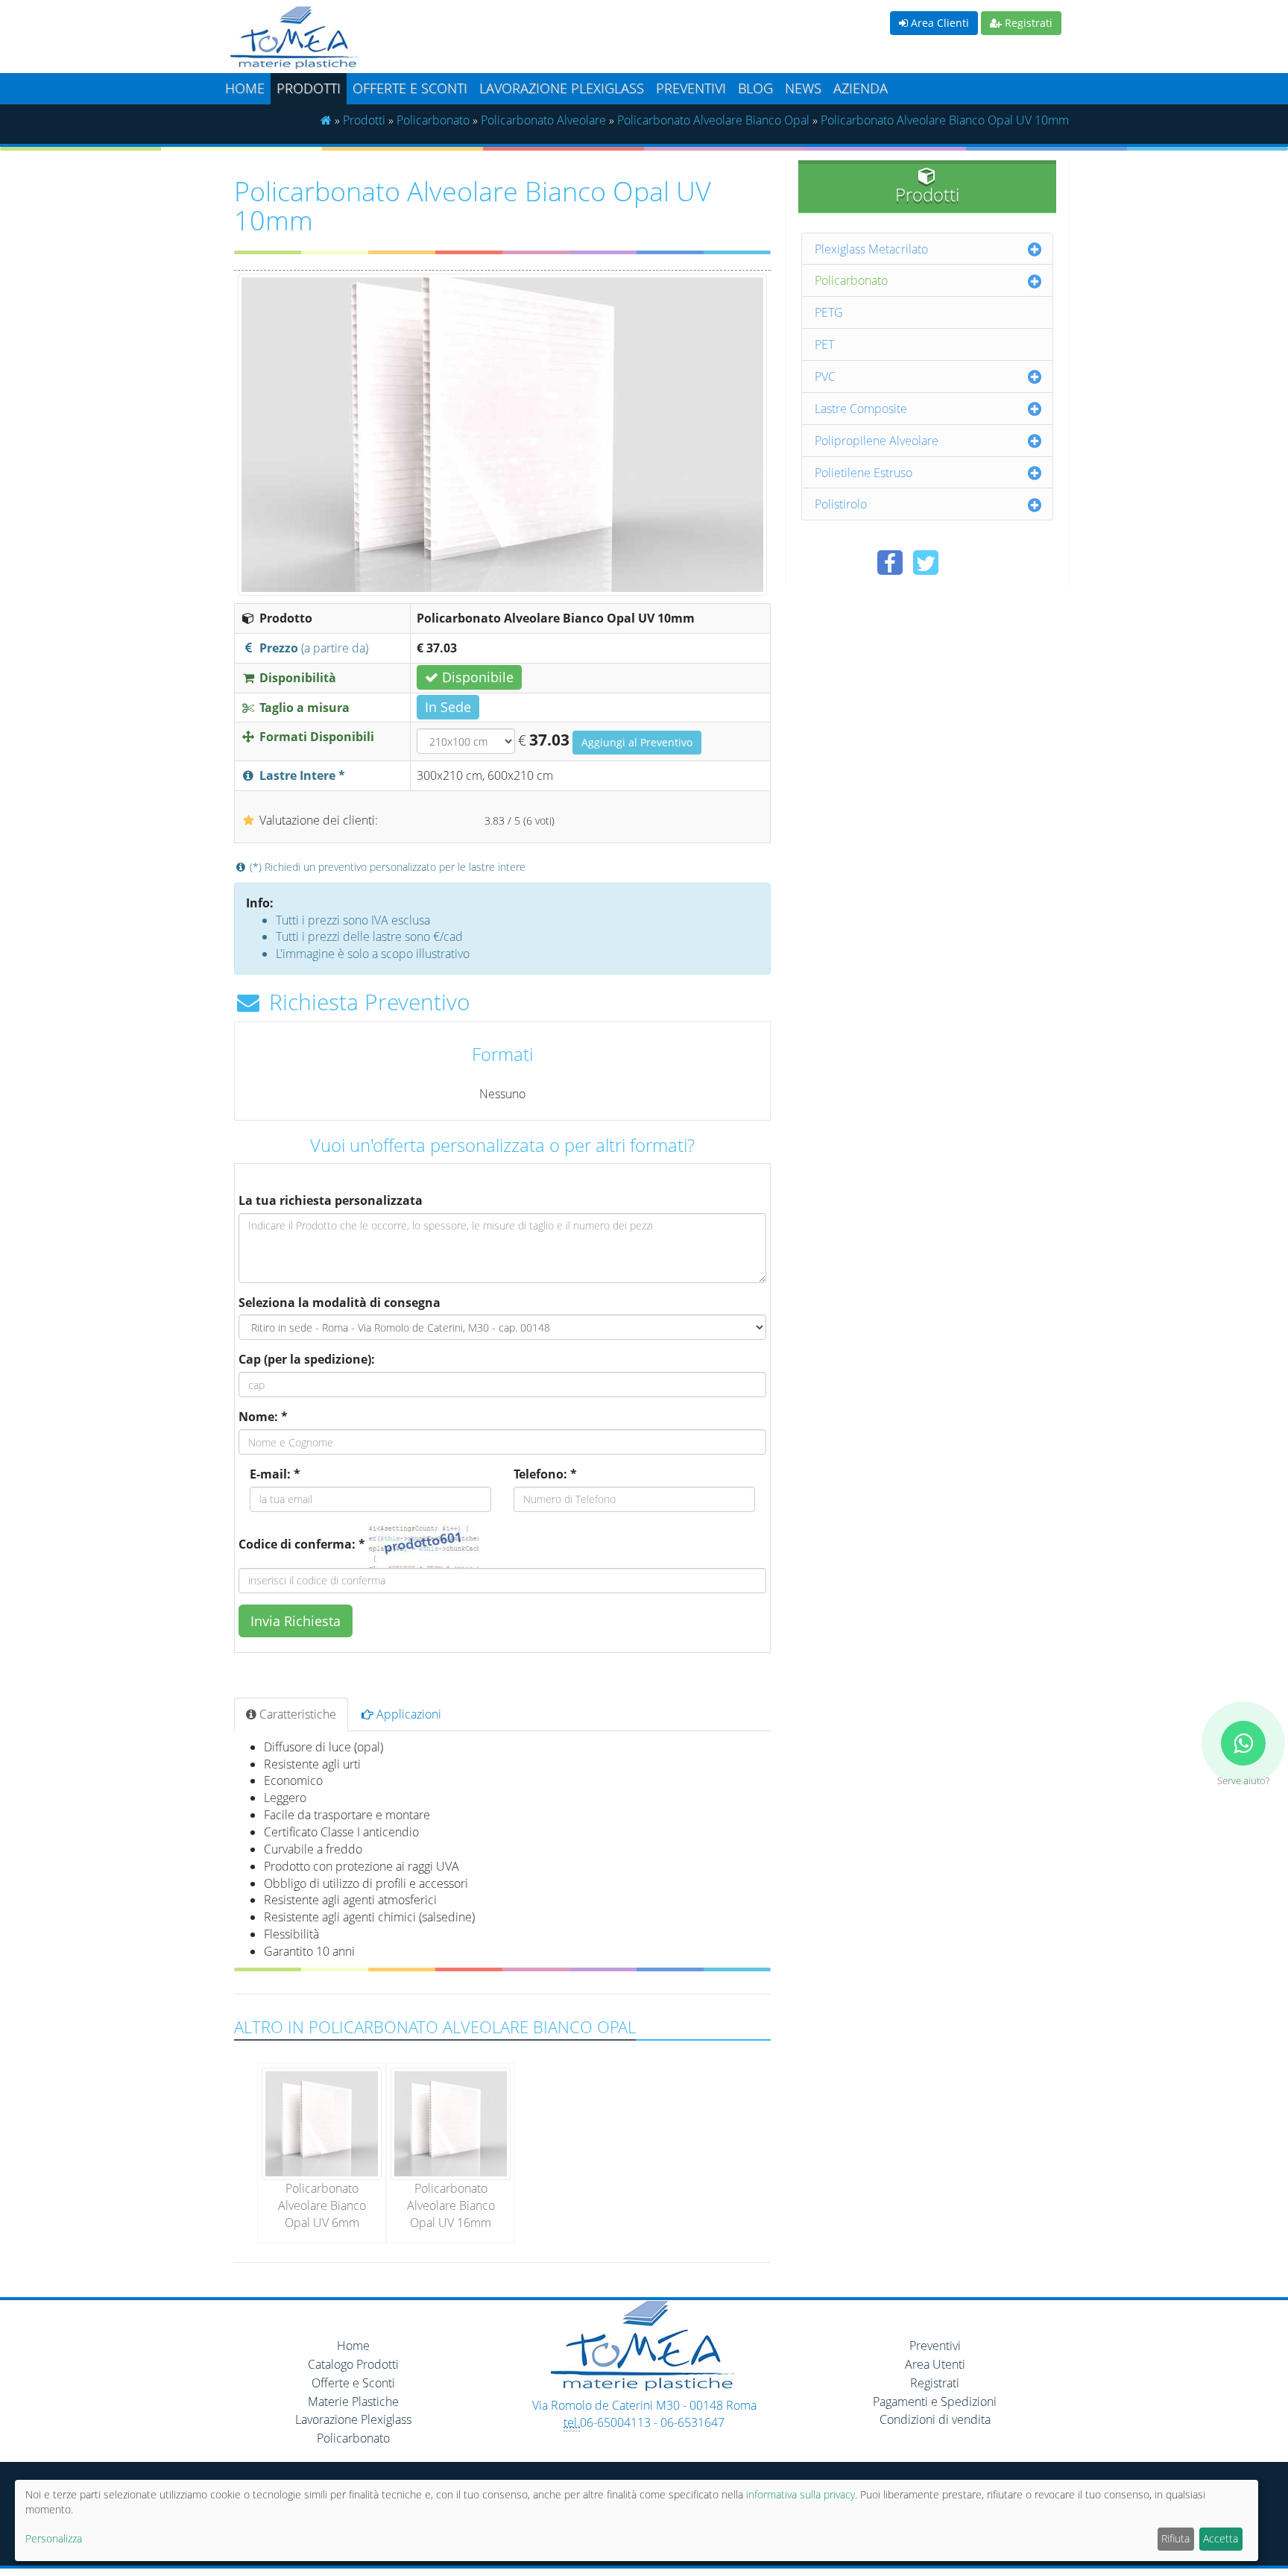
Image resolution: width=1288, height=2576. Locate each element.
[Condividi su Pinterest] (962, 563)
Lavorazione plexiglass (562, 88)
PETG (829, 312)
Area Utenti (935, 2364)
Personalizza (54, 2538)
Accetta (1221, 2538)
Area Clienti (938, 23)
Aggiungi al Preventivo (637, 742)
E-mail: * (275, 1474)
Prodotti (309, 88)
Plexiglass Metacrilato (871, 249)
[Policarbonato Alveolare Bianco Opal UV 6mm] (322, 2123)
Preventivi (691, 88)
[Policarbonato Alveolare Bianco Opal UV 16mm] (451, 2123)
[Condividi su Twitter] (926, 563)
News (803, 88)
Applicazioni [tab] (407, 1714)
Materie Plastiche (353, 2402)
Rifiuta (1175, 2538)
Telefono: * (545, 1474)
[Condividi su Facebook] (890, 563)
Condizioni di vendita (935, 2419)
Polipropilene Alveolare (877, 441)
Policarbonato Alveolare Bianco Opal (713, 120)
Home (245, 88)
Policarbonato (433, 120)
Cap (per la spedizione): (307, 1359)
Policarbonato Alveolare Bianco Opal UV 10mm (945, 120)
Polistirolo (841, 504)
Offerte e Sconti (410, 88)
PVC (825, 377)
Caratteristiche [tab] (296, 1714)
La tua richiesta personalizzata (331, 1200)
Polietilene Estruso (864, 473)
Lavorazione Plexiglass (353, 2419)
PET (824, 344)
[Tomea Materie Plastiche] (432, 40)
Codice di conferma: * (302, 1544)
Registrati (1027, 23)
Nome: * (263, 1417)
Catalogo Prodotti (353, 2364)
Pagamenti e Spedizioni (935, 2402)
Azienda (861, 88)
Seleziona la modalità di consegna (340, 1303)
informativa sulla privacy (801, 2494)
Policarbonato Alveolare (543, 120)
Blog (755, 88)
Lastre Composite (861, 409)
